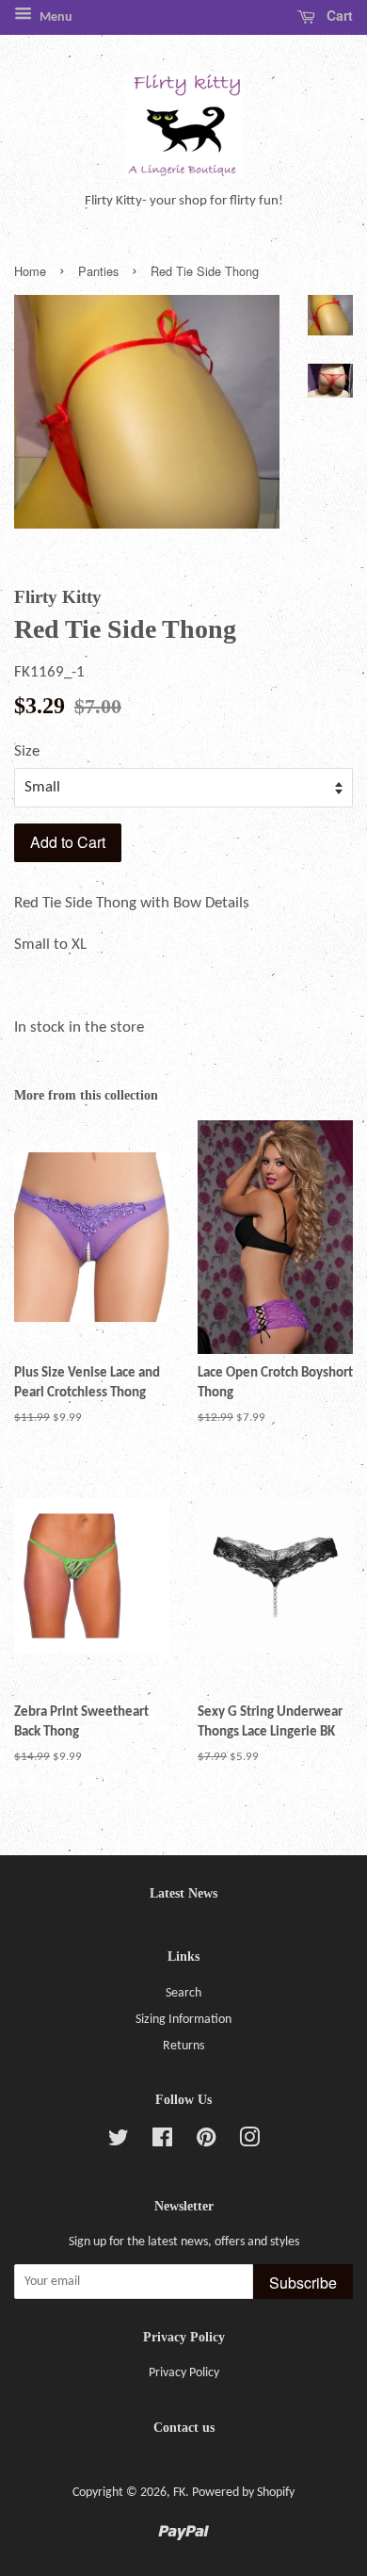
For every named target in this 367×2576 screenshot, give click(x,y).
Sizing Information (183, 2020)
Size (27, 751)
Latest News (183, 1893)
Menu (55, 17)
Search (183, 1993)
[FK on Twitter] (119, 2142)
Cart (338, 15)
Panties (98, 271)
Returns (183, 2046)
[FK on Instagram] (249, 2142)
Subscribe (303, 2283)
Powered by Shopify (243, 2493)
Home (30, 271)
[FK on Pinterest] (206, 2142)
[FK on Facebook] (162, 2142)
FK (179, 2493)
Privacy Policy (184, 2373)
